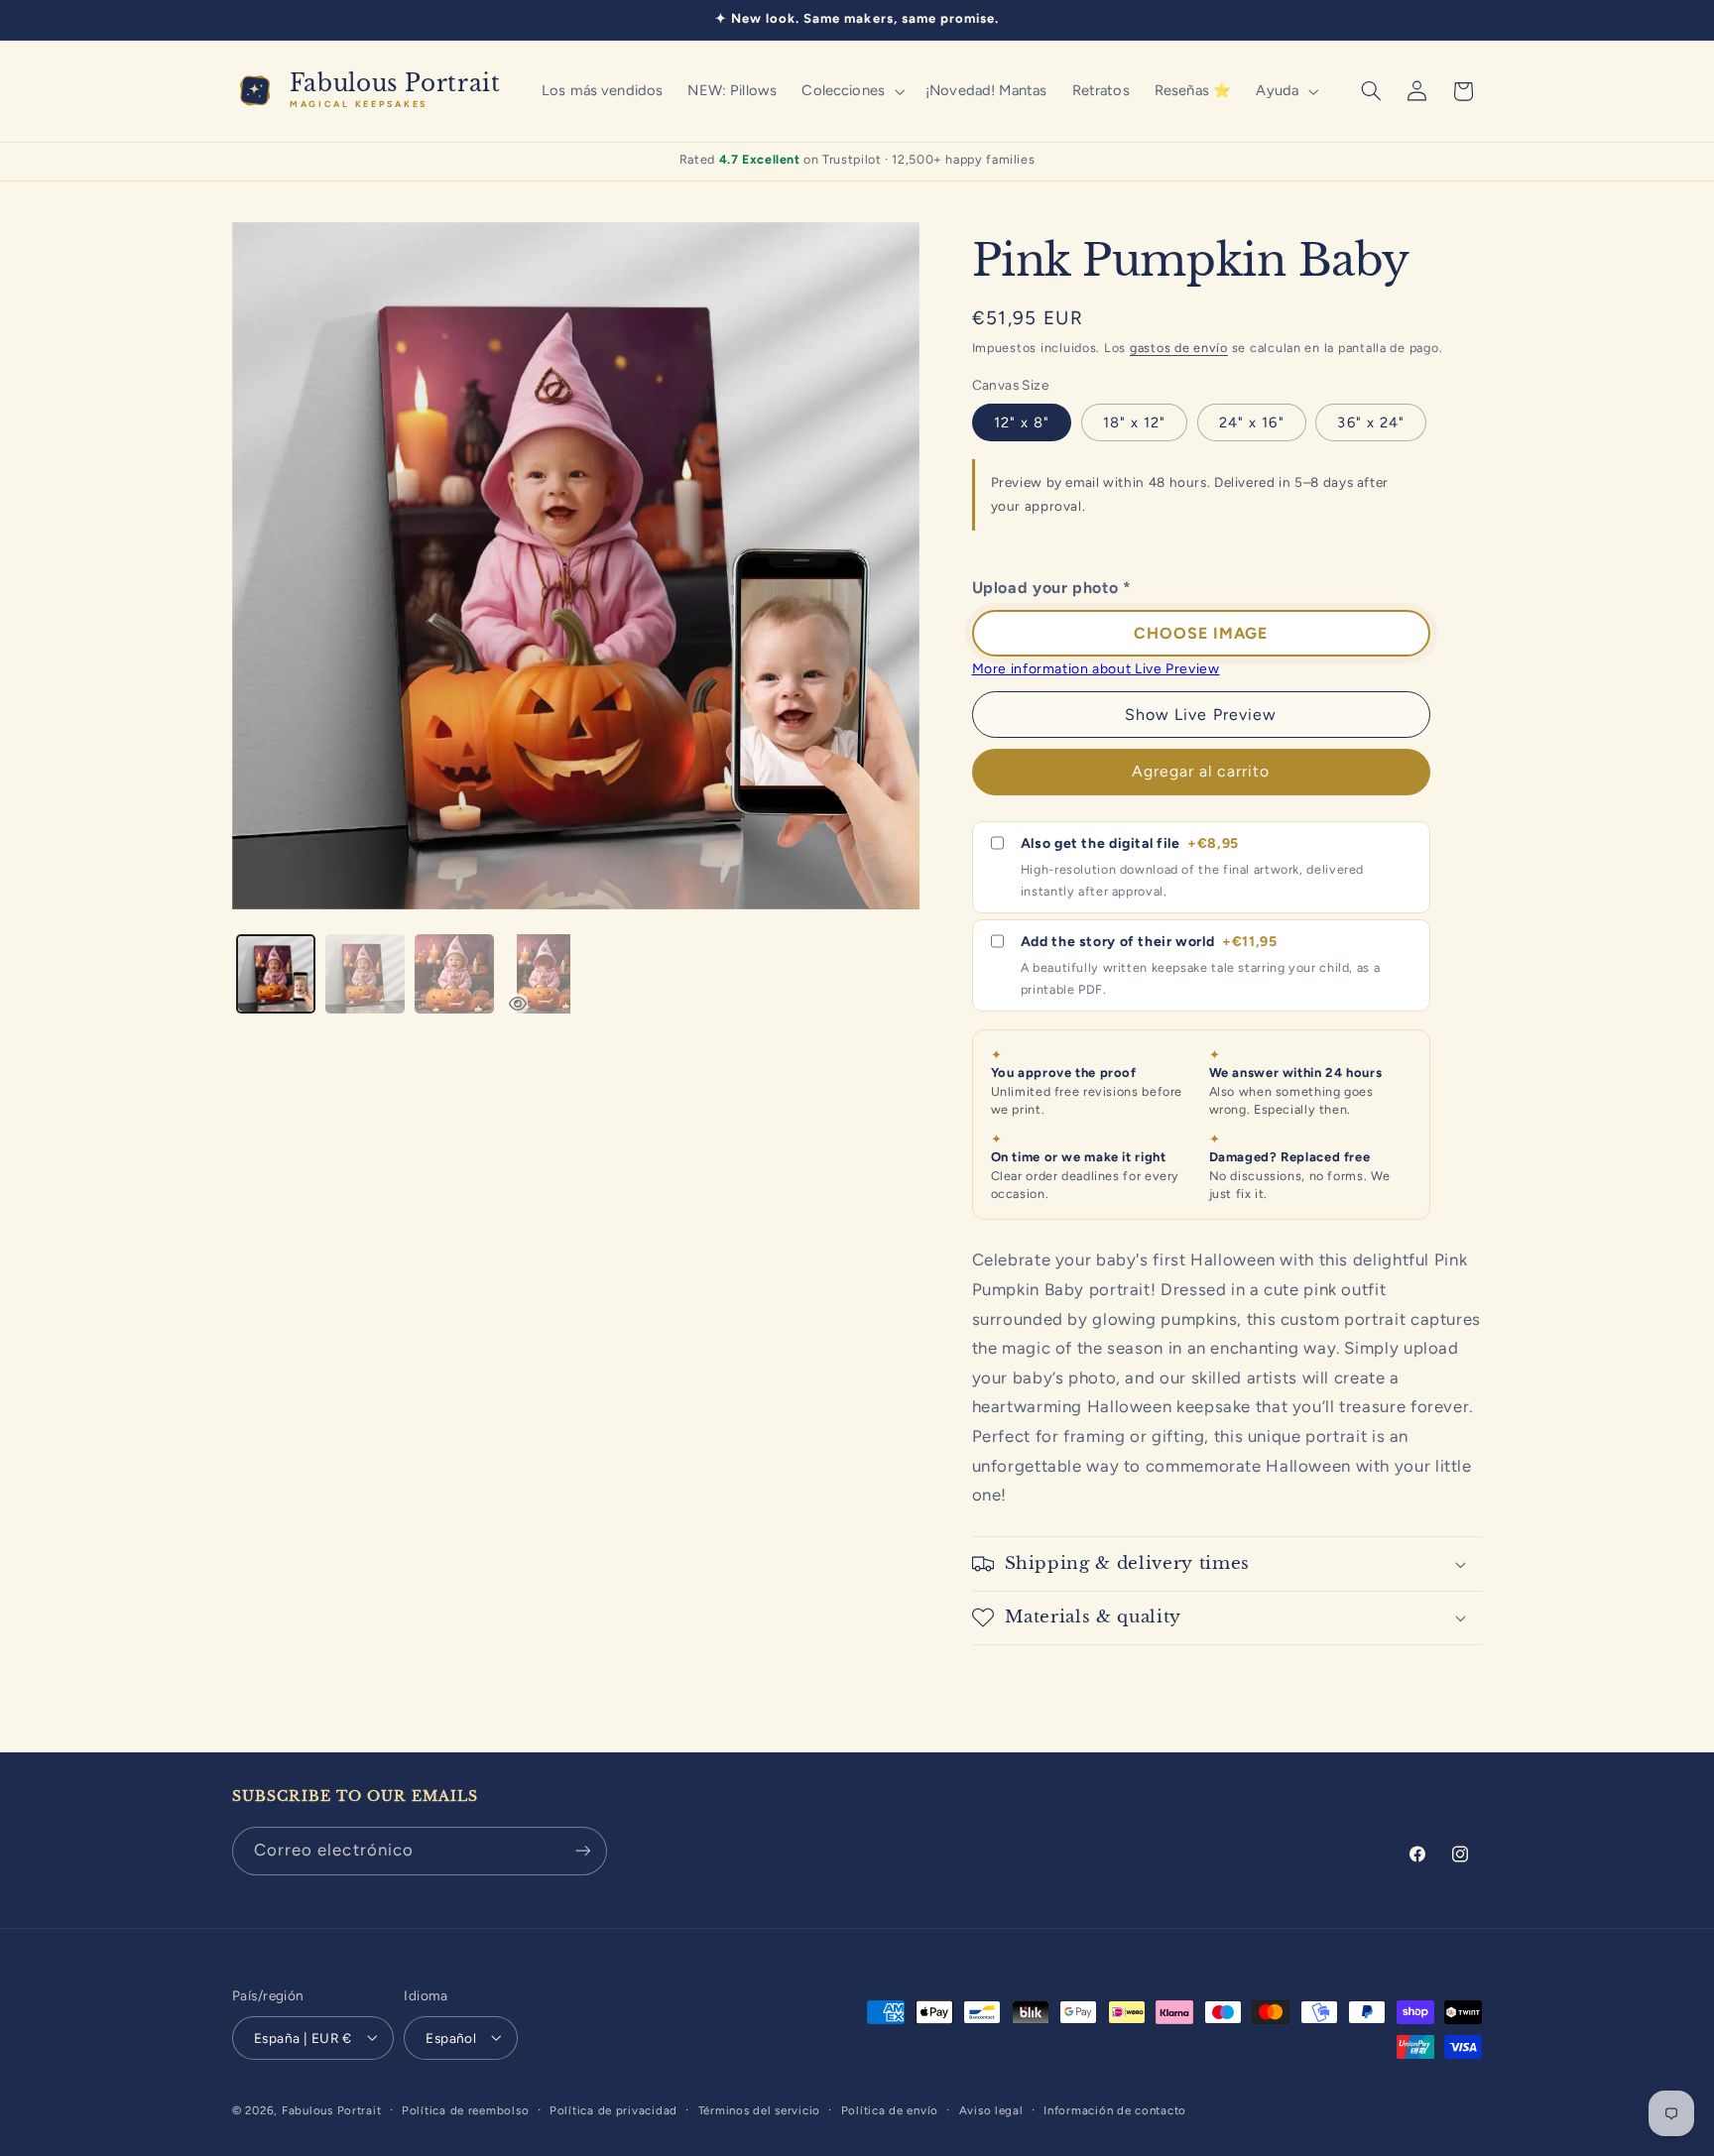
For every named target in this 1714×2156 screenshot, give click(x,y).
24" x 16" (1251, 422)
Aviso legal (991, 2109)
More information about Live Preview (1096, 668)
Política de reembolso (465, 2109)
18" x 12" (1134, 422)
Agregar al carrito (1201, 771)
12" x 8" (1022, 422)
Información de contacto (1115, 2109)
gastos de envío (1179, 348)
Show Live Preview (1201, 715)
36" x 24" (1370, 422)
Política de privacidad (613, 2109)
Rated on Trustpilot (857, 159)
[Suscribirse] (583, 1851)
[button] (852, 91)
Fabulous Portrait (332, 2109)
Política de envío (890, 2109)
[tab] (276, 974)
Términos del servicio (759, 2109)
